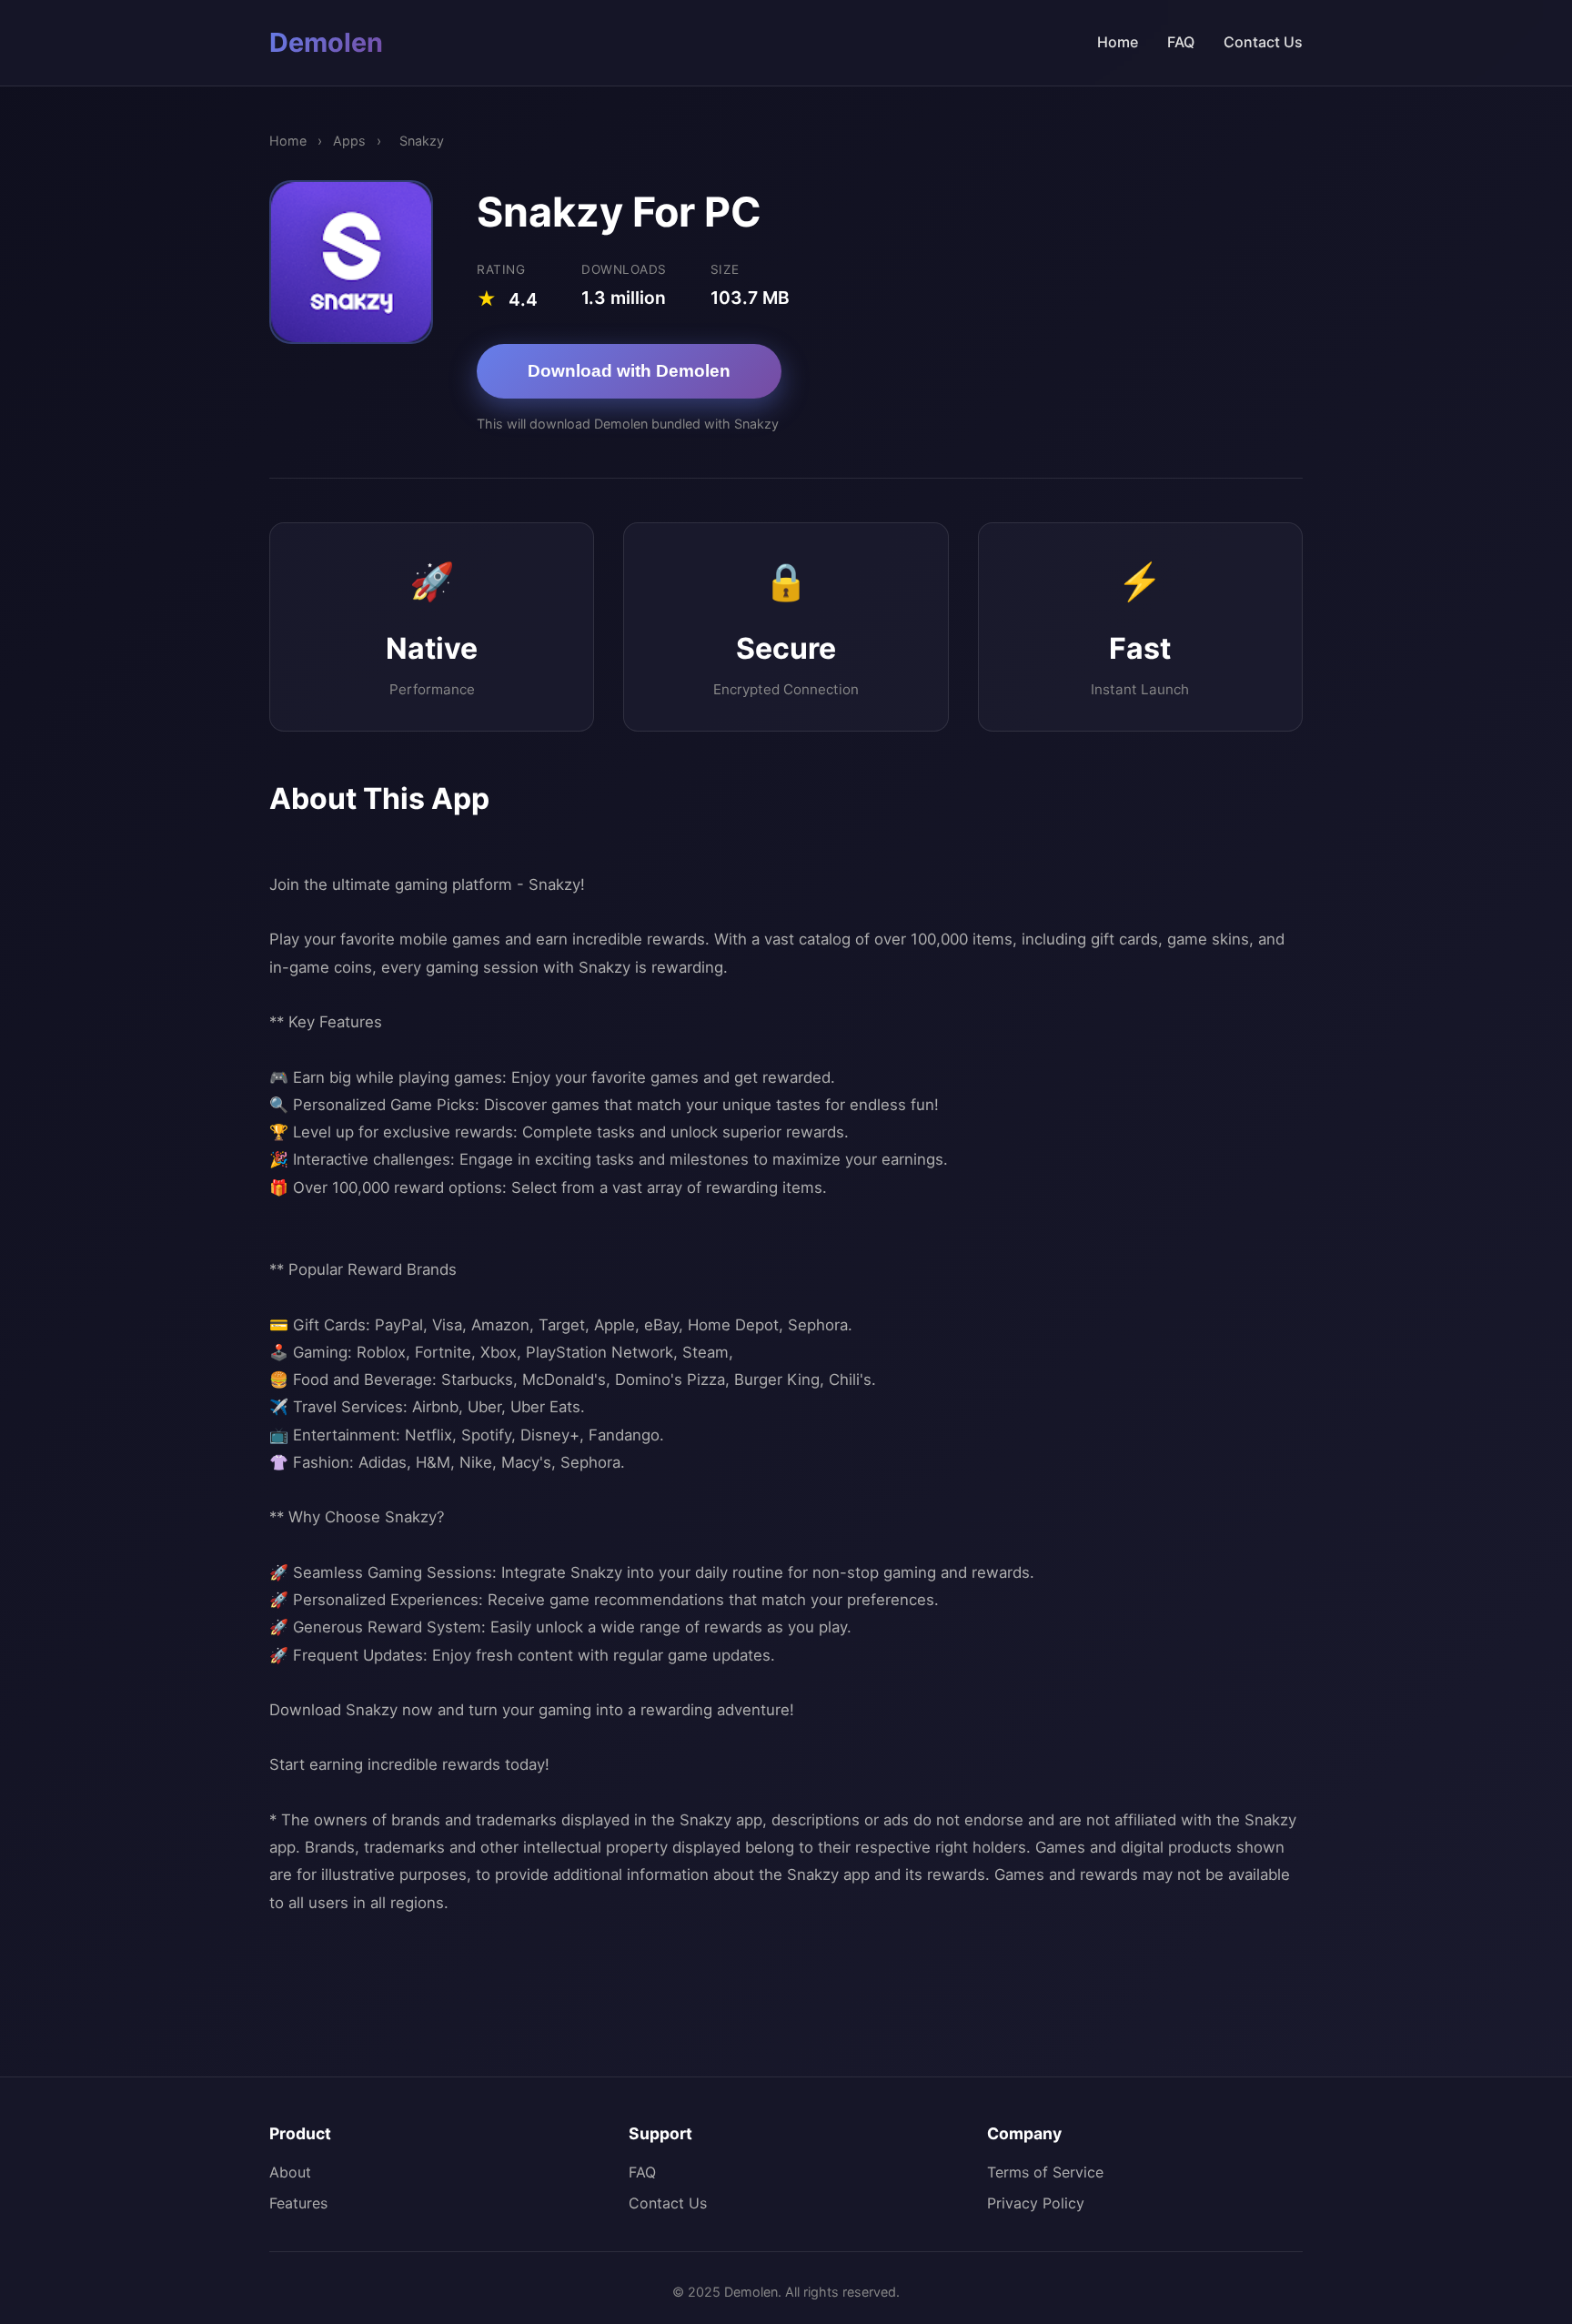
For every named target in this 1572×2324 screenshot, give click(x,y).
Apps (349, 141)
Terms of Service (1045, 2172)
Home (1118, 42)
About (290, 2172)
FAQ (1181, 42)
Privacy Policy (1036, 2203)
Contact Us (1263, 42)
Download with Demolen (629, 371)
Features (298, 2203)
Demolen (326, 42)
